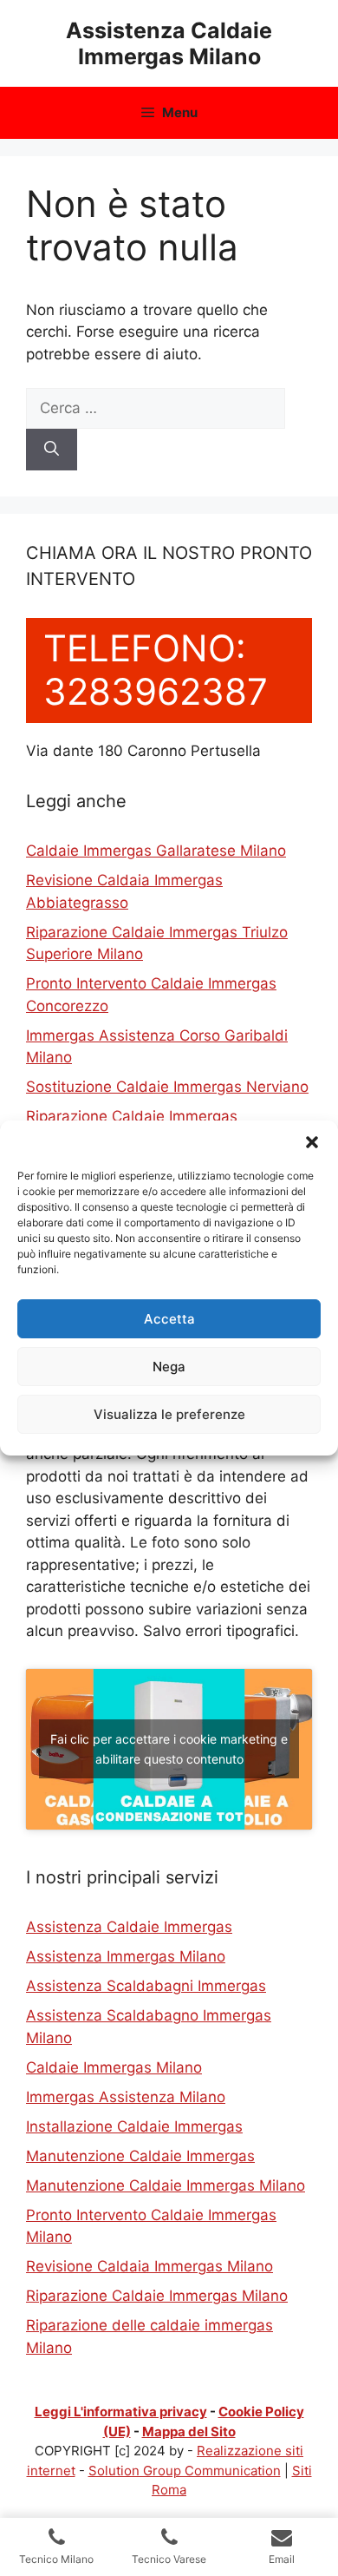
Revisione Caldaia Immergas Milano (149, 2266)
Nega (169, 1367)
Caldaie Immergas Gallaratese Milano (156, 851)
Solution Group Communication (185, 2471)
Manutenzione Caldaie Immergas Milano (166, 2185)
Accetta (169, 1319)
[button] (312, 1142)
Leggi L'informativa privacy (121, 2412)
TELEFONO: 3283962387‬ (156, 670)
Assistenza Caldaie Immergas (129, 1927)
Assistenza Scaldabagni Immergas (146, 1986)
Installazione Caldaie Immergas (134, 2126)
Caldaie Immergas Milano (114, 2067)
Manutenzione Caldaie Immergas (140, 2156)
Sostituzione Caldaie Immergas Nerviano (167, 1087)
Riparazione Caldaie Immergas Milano (157, 2296)
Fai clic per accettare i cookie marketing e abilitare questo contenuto (169, 1749)
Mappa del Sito (189, 2431)
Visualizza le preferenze (169, 1414)
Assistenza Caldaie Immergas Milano (169, 43)
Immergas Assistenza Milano (126, 2097)
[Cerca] (52, 450)
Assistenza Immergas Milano (126, 1956)
